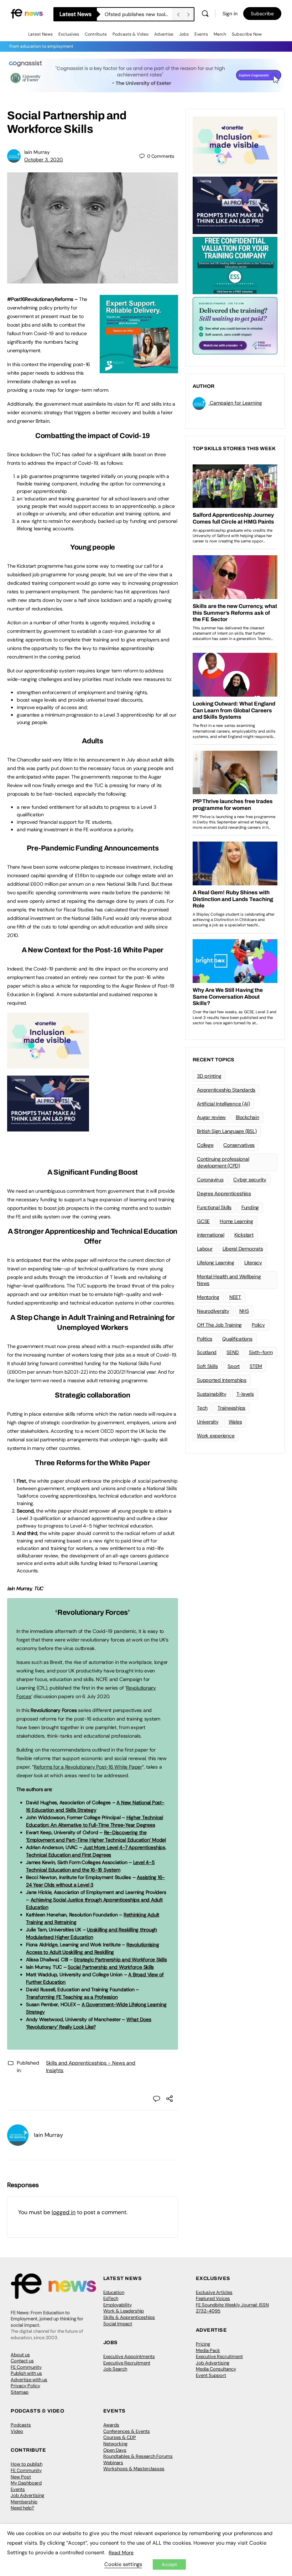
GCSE (203, 1221)
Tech (202, 1408)
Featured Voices (213, 2298)
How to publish (27, 2464)
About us (20, 2355)
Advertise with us (29, 2380)
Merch (220, 34)
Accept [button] (169, 2564)
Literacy (253, 1263)
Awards (111, 2425)
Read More (121, 2552)
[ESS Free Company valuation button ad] (235, 265)
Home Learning (236, 1221)
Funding (250, 1207)
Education (114, 2292)
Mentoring (208, 1297)
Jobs (184, 34)
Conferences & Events (127, 2431)
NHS (244, 1311)
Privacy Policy (25, 2386)
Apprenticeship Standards (226, 1090)
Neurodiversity (213, 1311)
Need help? (22, 2508)
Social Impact (118, 2324)
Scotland (207, 1352)
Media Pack (208, 2350)
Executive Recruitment (127, 2363)
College (205, 1145)
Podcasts (21, 2425)
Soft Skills (207, 1366)
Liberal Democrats (243, 1249)
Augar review (211, 1117)
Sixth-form (261, 1352)
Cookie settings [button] (123, 2564)
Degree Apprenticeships (224, 1193)
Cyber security (250, 1180)
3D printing (209, 1076)
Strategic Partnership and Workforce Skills (120, 1960)
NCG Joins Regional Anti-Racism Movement (139, 14)
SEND (233, 1352)
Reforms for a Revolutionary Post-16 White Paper (88, 1767)
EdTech (111, 2298)
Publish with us (26, 2373)
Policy (258, 1325)
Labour (205, 1249)
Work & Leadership (124, 2311)
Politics (205, 1339)
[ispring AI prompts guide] (48, 1128)
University (208, 1422)
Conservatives (239, 1145)
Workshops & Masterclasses (134, 2469)
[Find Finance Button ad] (235, 325)
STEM (256, 1366)
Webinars (113, 2463)
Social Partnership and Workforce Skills (111, 1967)
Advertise (164, 34)
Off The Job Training (219, 1325)
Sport (234, 1366)
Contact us (22, 2361)
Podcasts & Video (131, 34)
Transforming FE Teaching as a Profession (72, 1997)
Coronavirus (210, 1180)
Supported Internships (222, 1380)
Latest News (40, 34)
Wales (235, 1422)
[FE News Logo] (27, 13)
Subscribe (262, 14)
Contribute (96, 34)
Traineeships (231, 1408)
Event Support (211, 2375)
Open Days (115, 2450)
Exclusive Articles (214, 2292)
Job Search (115, 2369)
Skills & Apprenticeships (129, 2317)
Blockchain (247, 1117)
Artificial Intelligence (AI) (223, 1104)
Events (201, 34)
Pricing (203, 2344)
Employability (118, 2305)
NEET (235, 1297)
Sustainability (212, 1394)
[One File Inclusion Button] (48, 1065)
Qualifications (237, 1339)
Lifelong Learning (216, 1263)
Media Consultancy (216, 2369)
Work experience (216, 1436)
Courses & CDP (120, 2437)
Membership (24, 2502)
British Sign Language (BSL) (227, 1131)
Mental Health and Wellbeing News (229, 1280)
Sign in (230, 14)
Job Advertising (213, 2363)
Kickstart (244, 1235)
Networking (115, 2444)
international (211, 1235)
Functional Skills (214, 1207)
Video (17, 2431)
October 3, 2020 (44, 160)
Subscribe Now (247, 34)
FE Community (26, 2367)
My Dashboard (26, 2483)
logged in (64, 2212)
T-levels (245, 1394)
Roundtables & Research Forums (138, 2456)
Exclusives (69, 34)
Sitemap (20, 2392)
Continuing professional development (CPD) (223, 1162)
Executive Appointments (129, 2356)
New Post (21, 2477)
